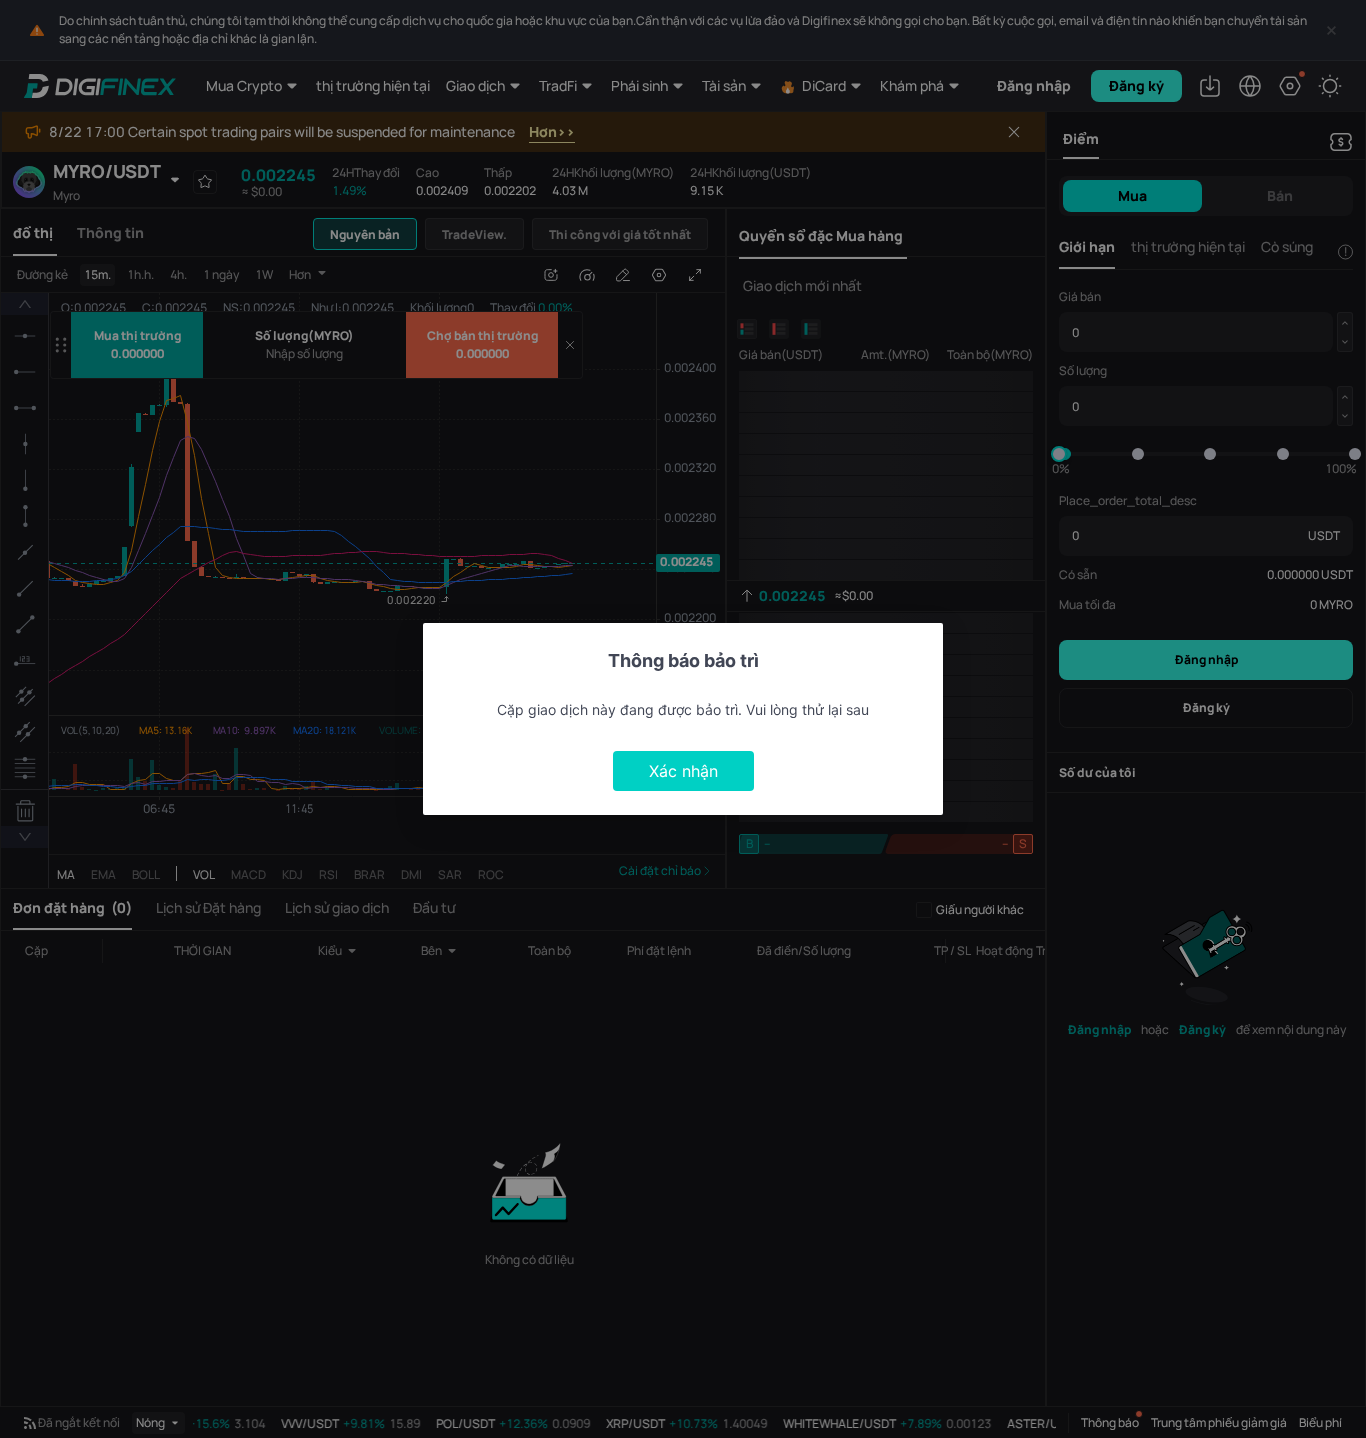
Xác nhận (683, 771)
